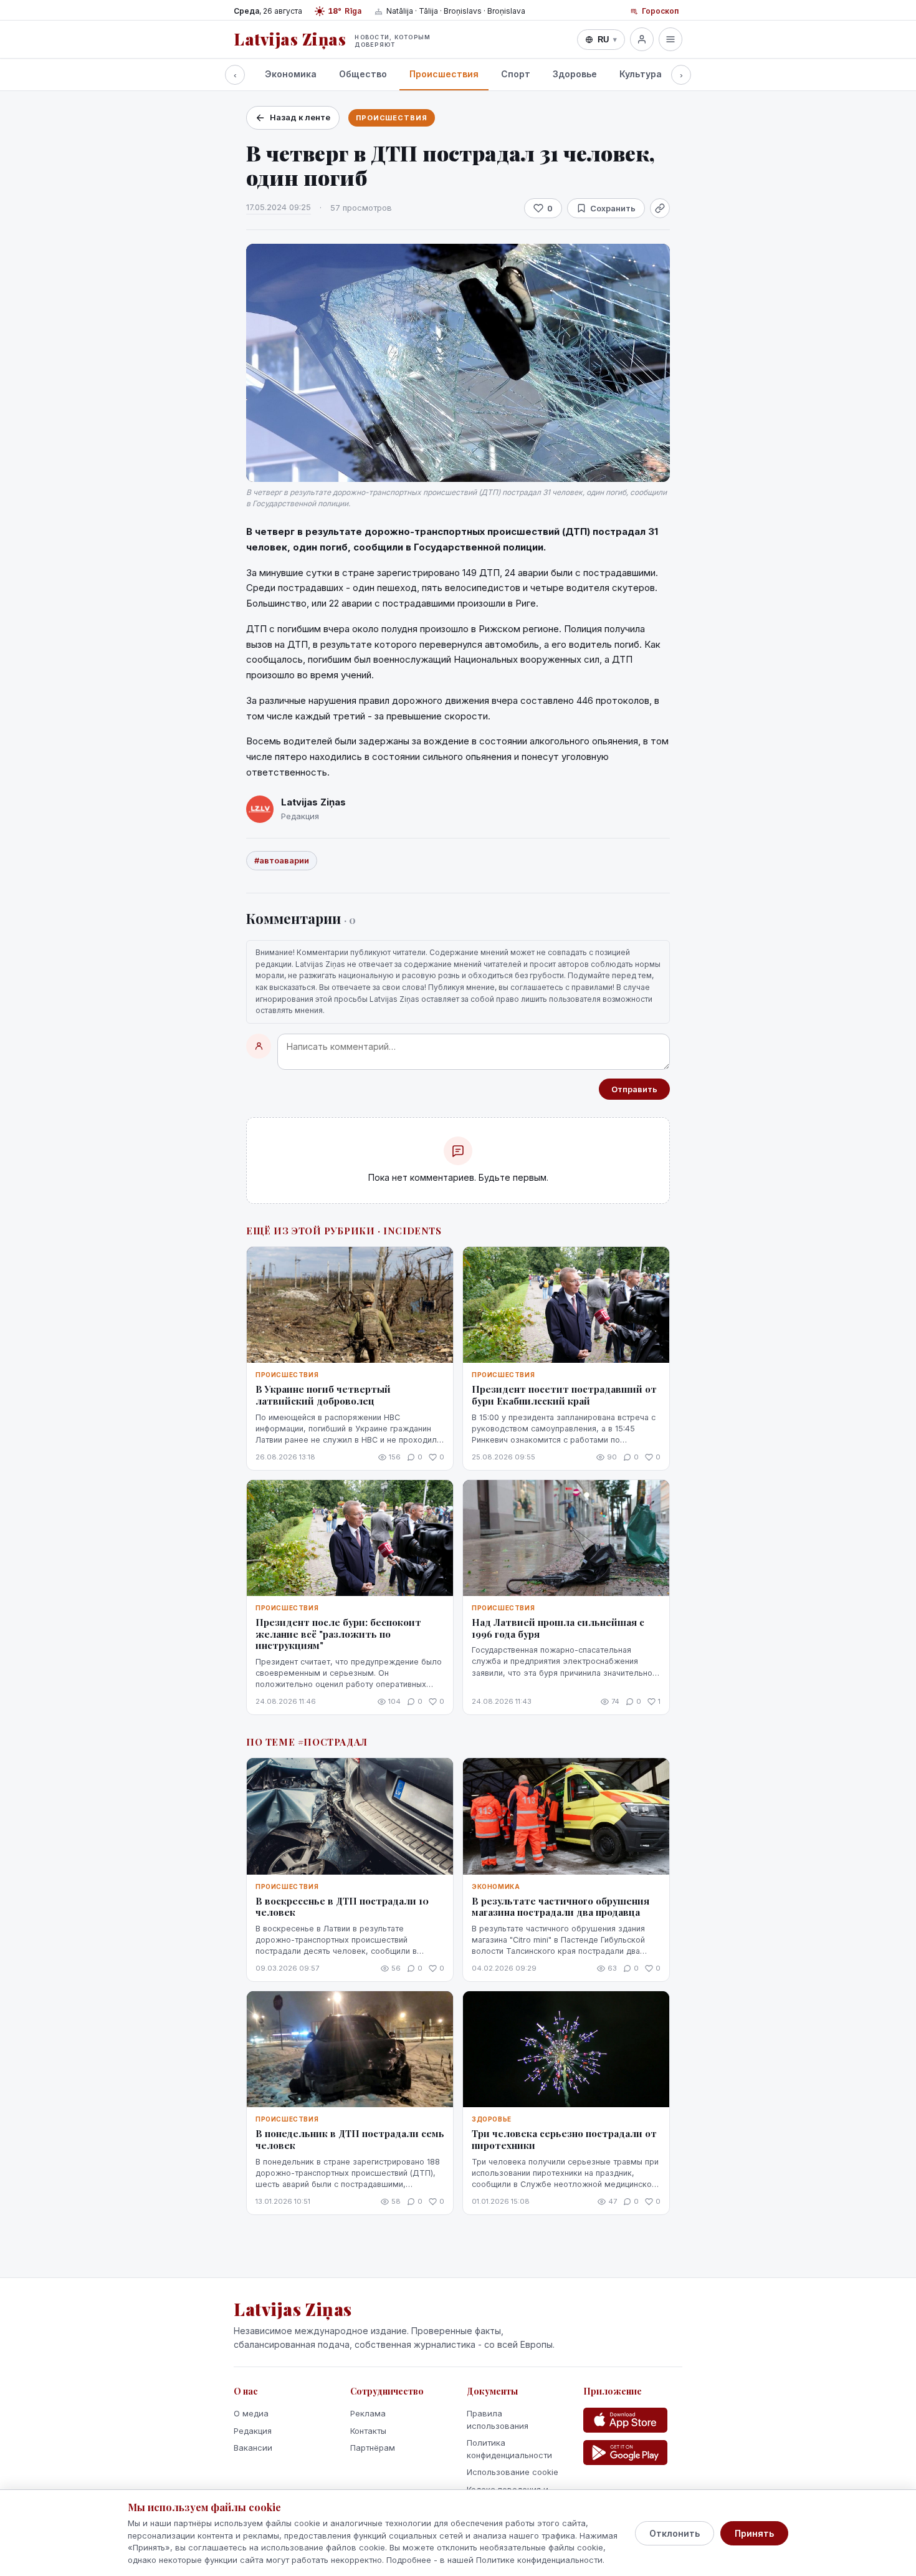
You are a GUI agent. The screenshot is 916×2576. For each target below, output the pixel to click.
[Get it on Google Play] (625, 2453)
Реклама (368, 2413)
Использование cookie (513, 2472)
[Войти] (642, 39)
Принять (754, 2533)
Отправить (634, 1089)
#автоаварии (282, 860)
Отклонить (675, 2533)
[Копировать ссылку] (660, 208)
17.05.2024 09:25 (279, 207)
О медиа (251, 2413)
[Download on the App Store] (625, 2420)
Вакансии (253, 2448)
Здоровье (575, 74)
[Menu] (670, 39)
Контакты (368, 2431)
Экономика (291, 74)
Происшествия (444, 74)
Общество (363, 74)
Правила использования (498, 2420)
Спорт (516, 74)
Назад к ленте (300, 117)
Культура (641, 74)
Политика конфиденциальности (509, 2449)
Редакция (253, 2431)
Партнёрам (373, 2448)
